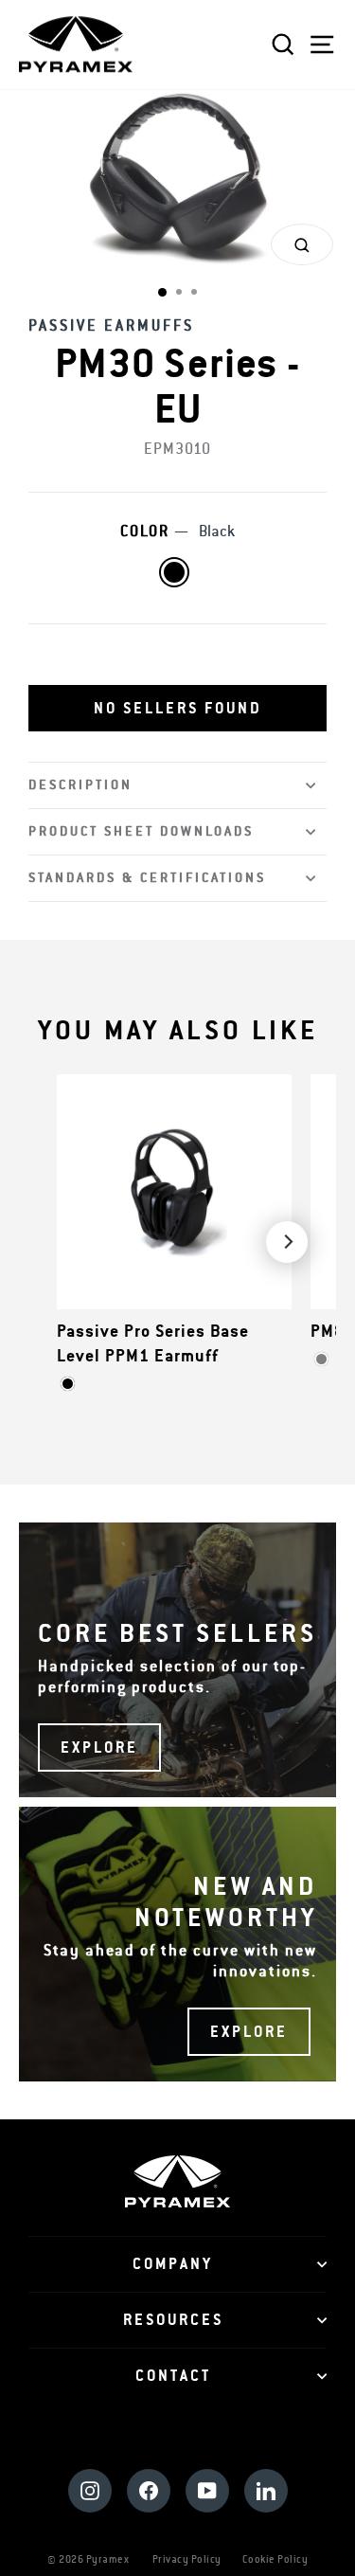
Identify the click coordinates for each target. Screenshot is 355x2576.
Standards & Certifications (147, 878)
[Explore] (177, 1660)
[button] (177, 709)
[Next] (287, 1242)
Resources (173, 2320)
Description (80, 785)
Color (177, 531)
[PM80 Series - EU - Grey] (321, 1359)
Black (174, 572)
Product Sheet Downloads (141, 831)
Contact (173, 2376)
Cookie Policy (275, 2559)
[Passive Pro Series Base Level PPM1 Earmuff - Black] (68, 1384)
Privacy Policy (187, 2559)
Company (173, 2264)
